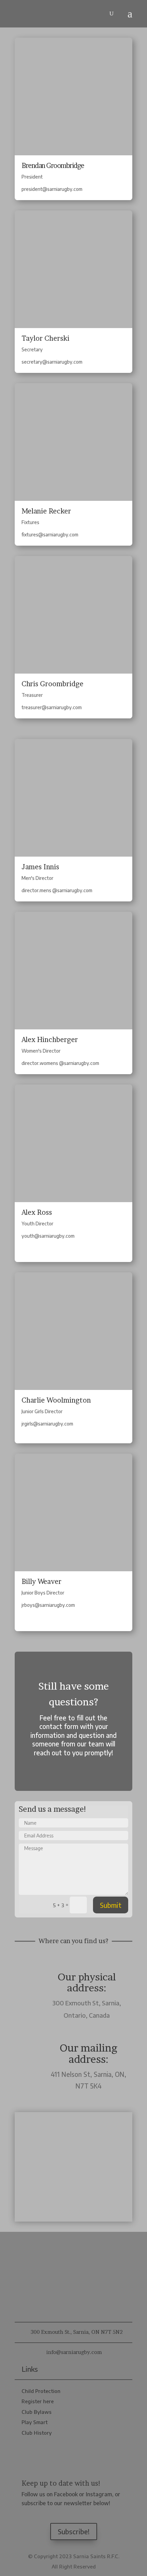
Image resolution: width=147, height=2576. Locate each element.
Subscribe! (74, 2531)
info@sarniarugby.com (74, 2352)
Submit (111, 1905)
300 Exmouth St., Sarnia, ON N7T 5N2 (77, 2332)
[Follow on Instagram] (84, 2515)
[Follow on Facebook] (64, 2515)
